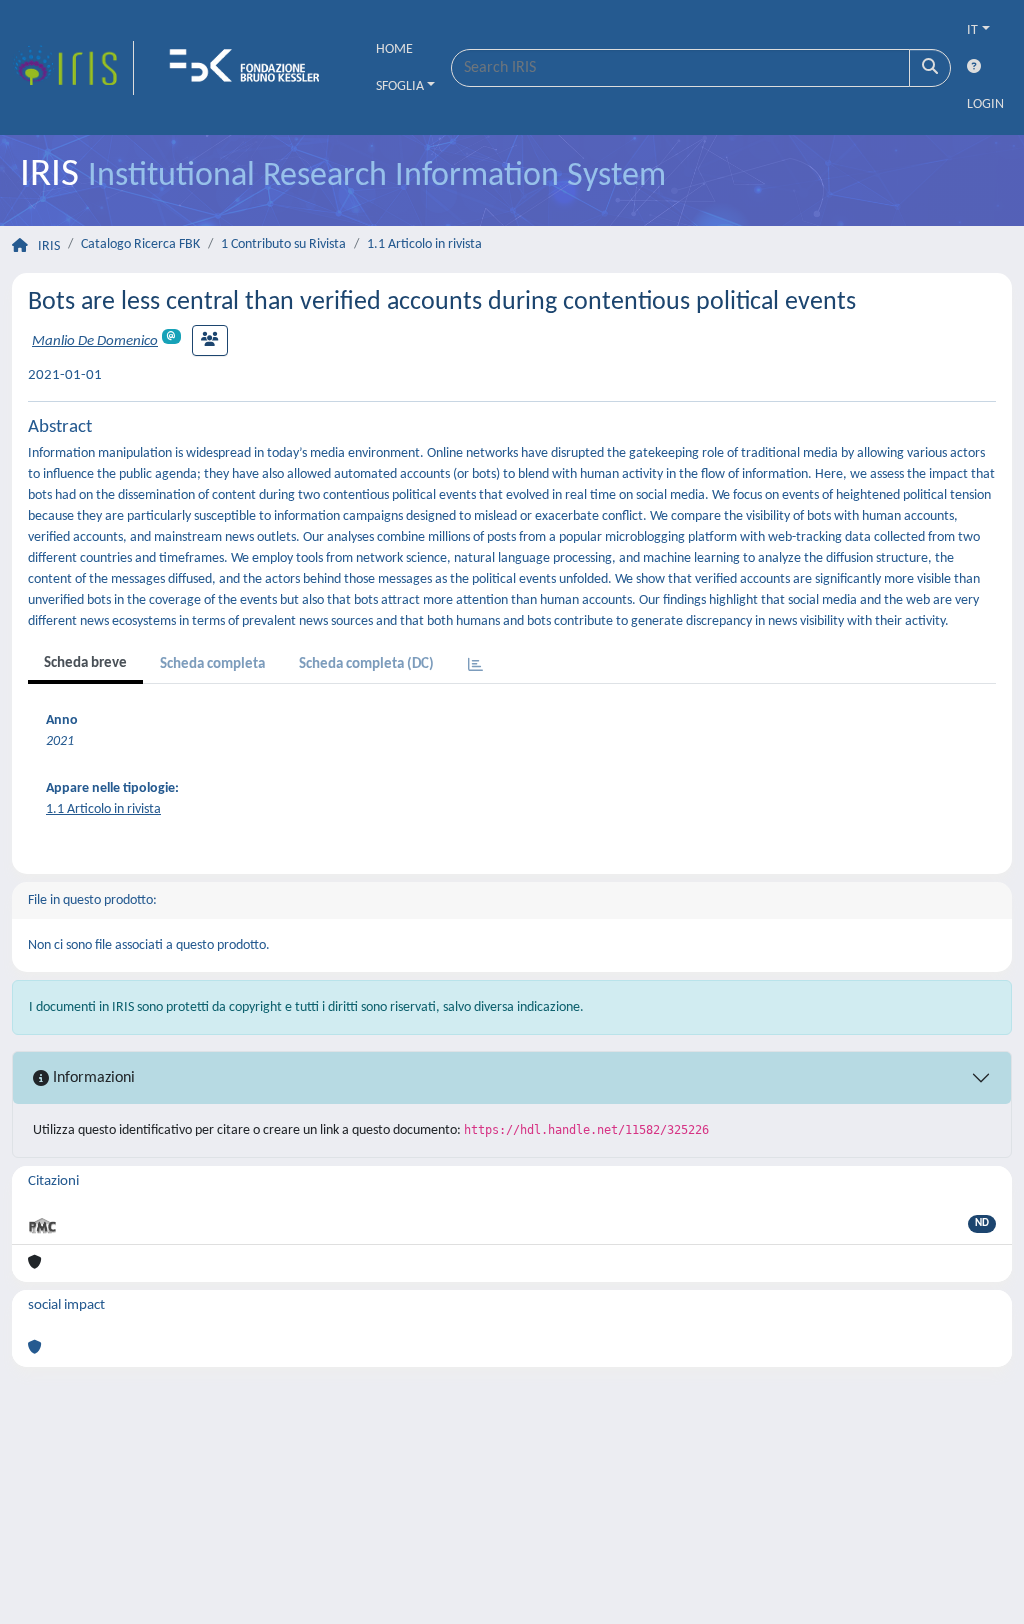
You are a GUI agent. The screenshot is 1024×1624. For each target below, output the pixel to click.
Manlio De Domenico (95, 341)
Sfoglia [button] (400, 86)
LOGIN (985, 104)
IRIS (49, 246)
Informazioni (92, 1078)
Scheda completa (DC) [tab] (366, 664)
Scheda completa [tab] (212, 664)
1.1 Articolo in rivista (424, 244)
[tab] (475, 666)
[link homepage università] (251, 68)
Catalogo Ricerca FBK (140, 244)
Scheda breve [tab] (85, 663)
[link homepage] (73, 68)
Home (394, 49)
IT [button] (972, 30)
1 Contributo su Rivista (283, 244)
